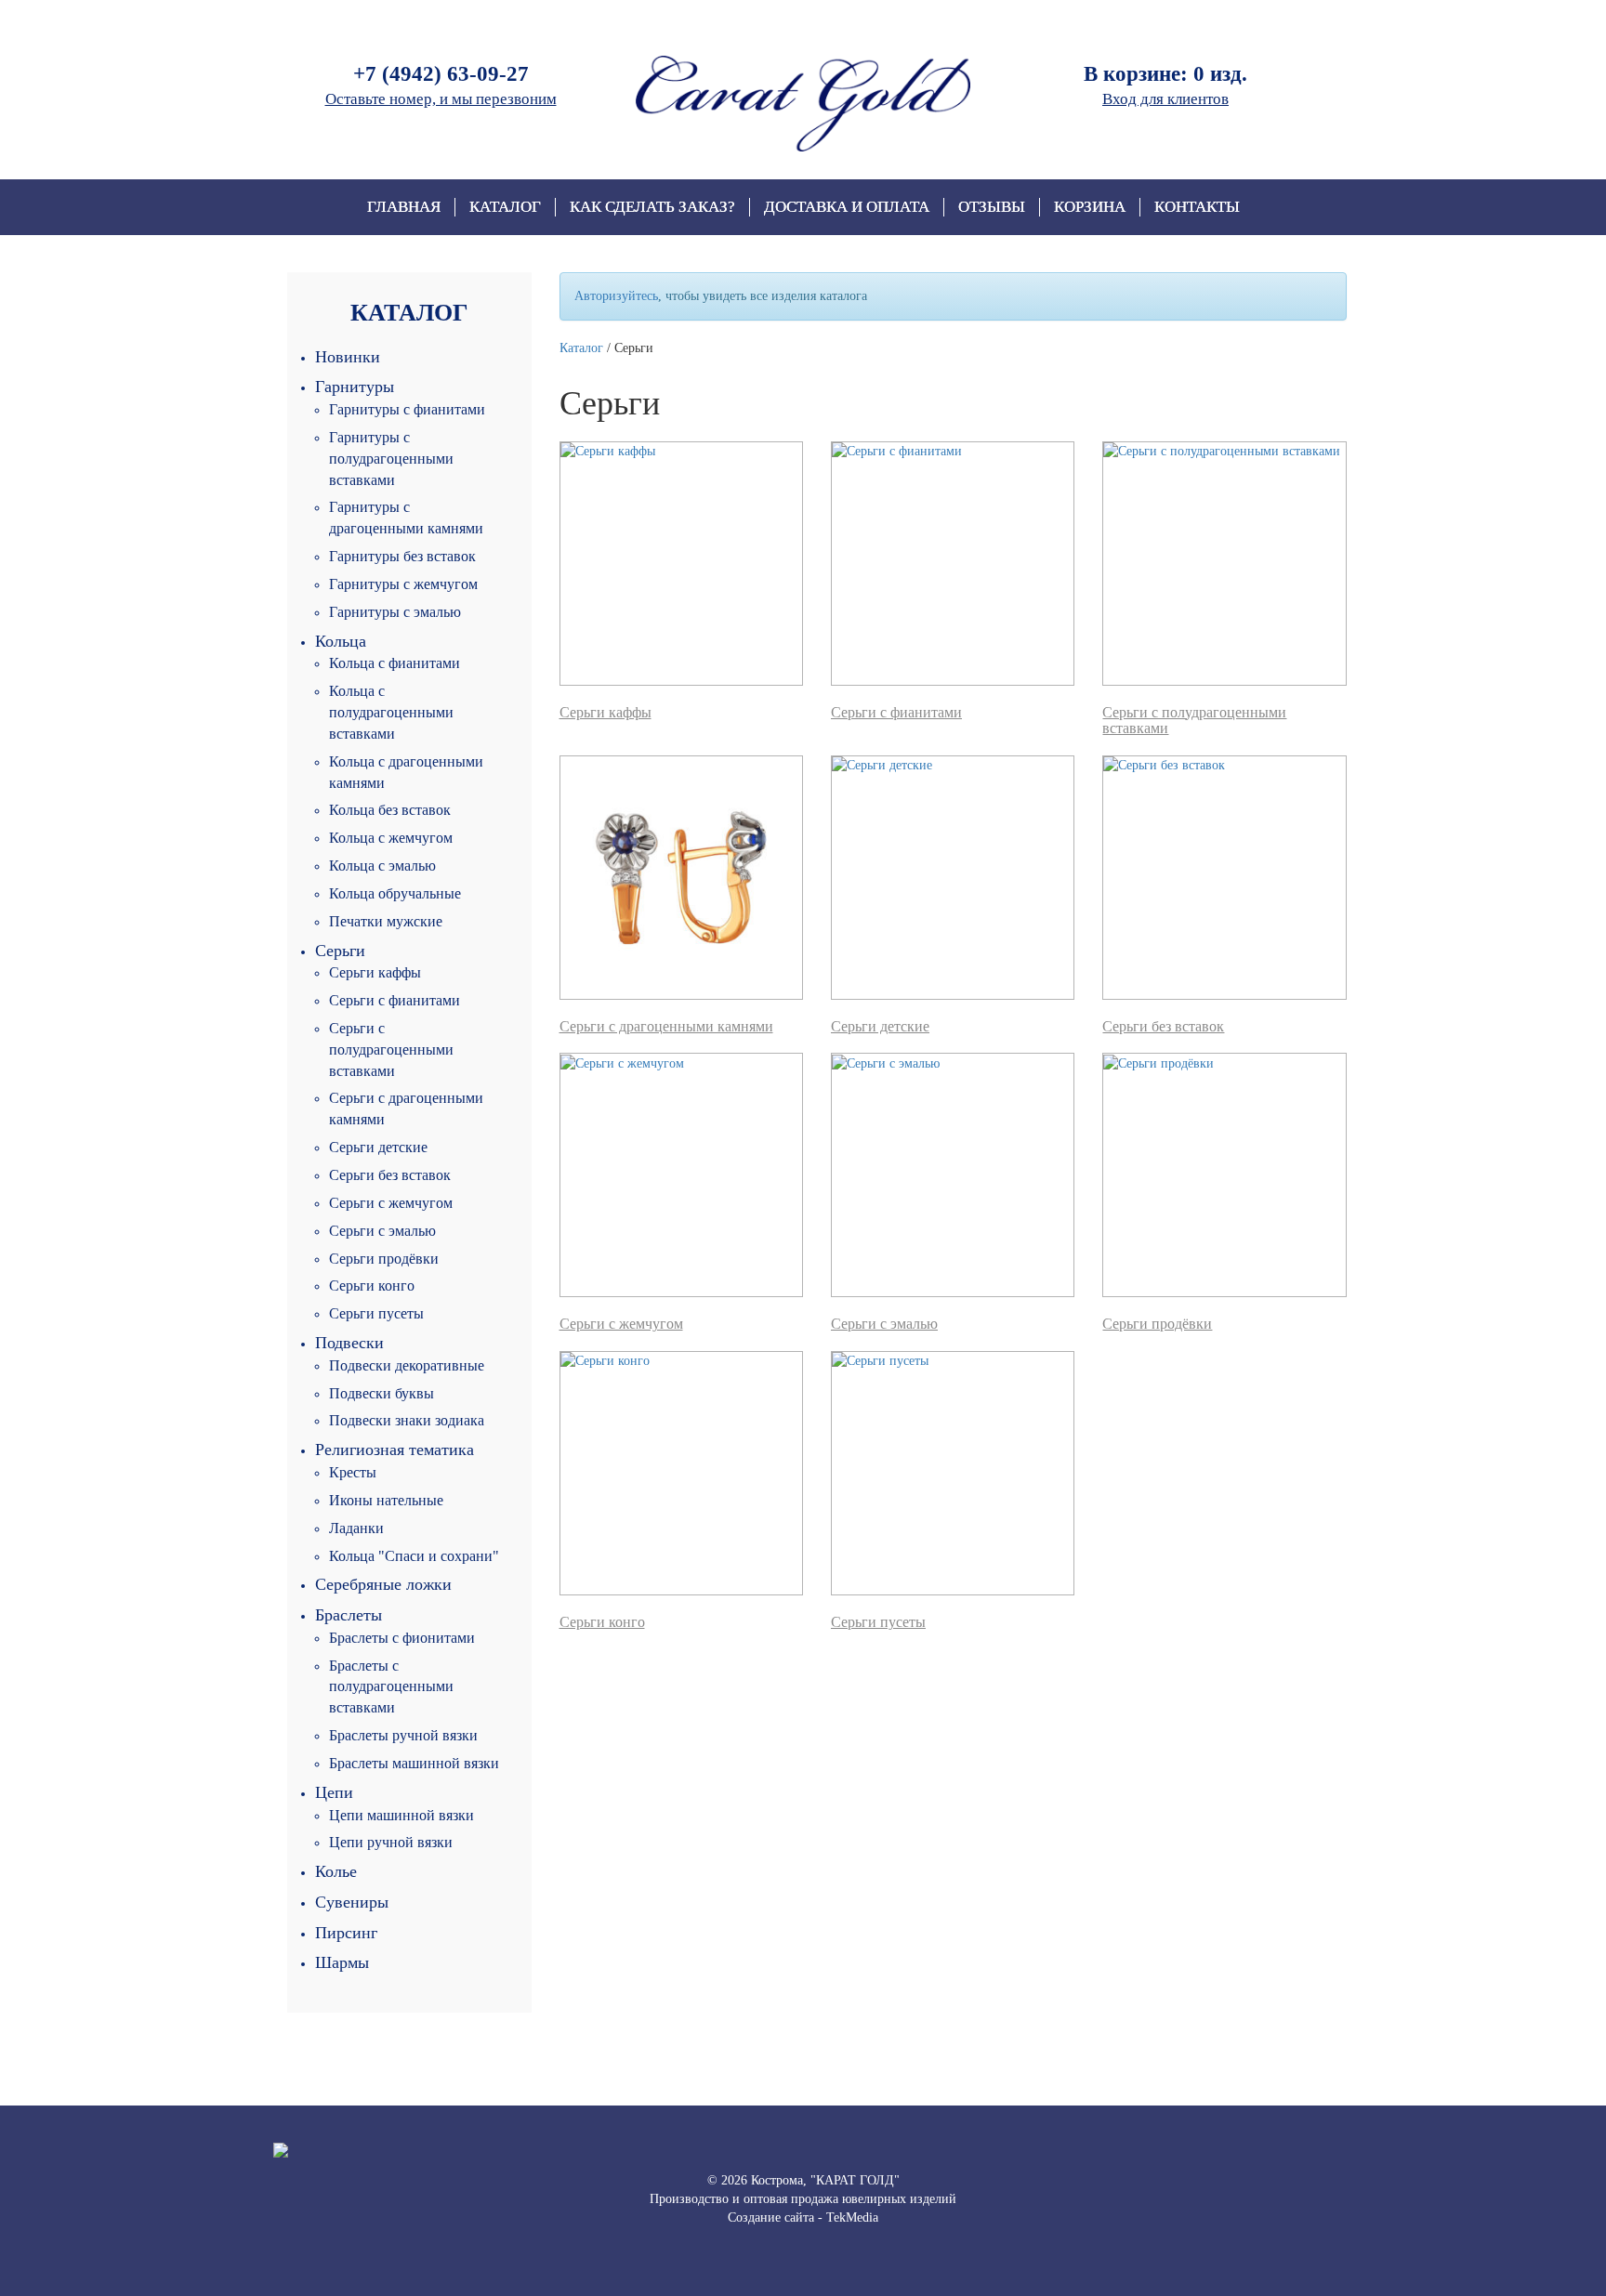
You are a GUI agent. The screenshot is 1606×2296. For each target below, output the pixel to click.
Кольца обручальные (395, 893)
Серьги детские (378, 1147)
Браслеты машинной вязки (414, 1763)
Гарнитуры (355, 387)
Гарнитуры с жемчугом (403, 584)
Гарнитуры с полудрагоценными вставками (391, 459)
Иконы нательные (386, 1500)
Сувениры (352, 1902)
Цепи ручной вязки (391, 1842)
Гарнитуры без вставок (402, 556)
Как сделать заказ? (652, 207)
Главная (404, 207)
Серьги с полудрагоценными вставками (391, 1050)
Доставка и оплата (847, 207)
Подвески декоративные (407, 1365)
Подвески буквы (382, 1393)
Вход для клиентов (1165, 99)
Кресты (353, 1472)
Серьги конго (372, 1286)
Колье (336, 1871)
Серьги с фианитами (395, 1000)
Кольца (341, 641)
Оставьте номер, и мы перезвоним (441, 99)
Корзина (1090, 207)
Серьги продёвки (384, 1259)
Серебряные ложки (383, 1584)
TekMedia (852, 2217)
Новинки (348, 357)
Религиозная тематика (395, 1450)
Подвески (349, 1343)
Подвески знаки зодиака (407, 1420)
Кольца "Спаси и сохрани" (414, 1556)
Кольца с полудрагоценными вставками (391, 712)
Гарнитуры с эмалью (395, 612)
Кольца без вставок (390, 810)
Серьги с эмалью (382, 1231)
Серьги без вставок (390, 1175)
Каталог (505, 207)
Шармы (342, 1962)
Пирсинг (346, 1933)
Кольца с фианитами (395, 663)
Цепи (334, 1792)
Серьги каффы (375, 972)
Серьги (340, 951)
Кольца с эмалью (382, 866)
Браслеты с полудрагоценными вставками (391, 1687)
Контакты (1197, 207)
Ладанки (356, 1528)
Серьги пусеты (376, 1313)
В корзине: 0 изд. (1165, 74)
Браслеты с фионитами (402, 1638)
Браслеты (349, 1615)
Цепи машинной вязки (401, 1815)
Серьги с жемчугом (391, 1203)
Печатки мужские (386, 921)
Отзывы (992, 207)
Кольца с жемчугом (391, 838)
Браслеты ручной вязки (403, 1735)
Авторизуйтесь (616, 296)
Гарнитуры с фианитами (407, 409)
